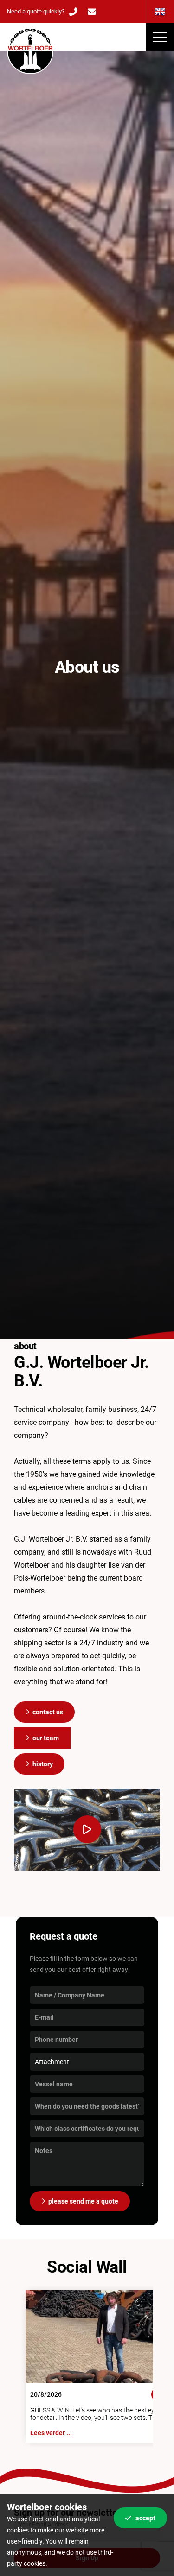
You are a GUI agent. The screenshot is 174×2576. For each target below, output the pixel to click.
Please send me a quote (83, 2201)
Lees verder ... (51, 2433)
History (43, 1764)
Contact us (48, 1712)
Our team (46, 1738)
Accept (145, 2518)
